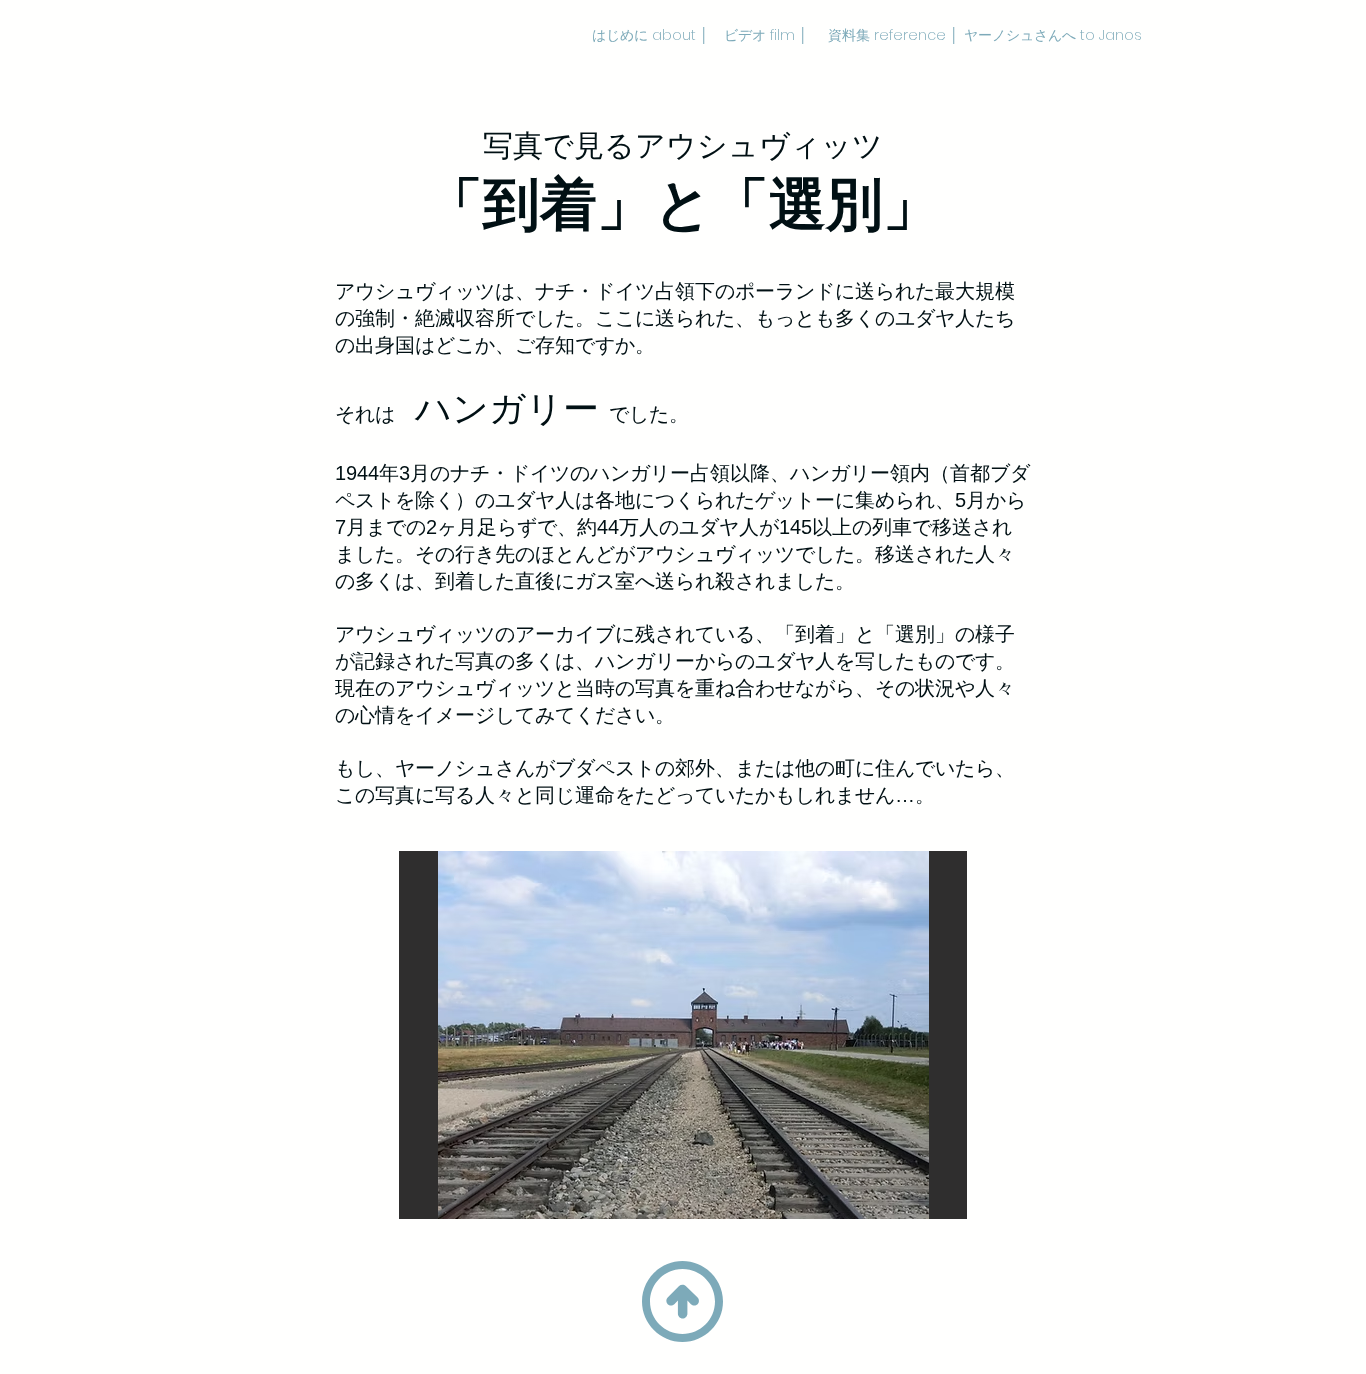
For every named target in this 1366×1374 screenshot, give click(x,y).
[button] (683, 1035)
